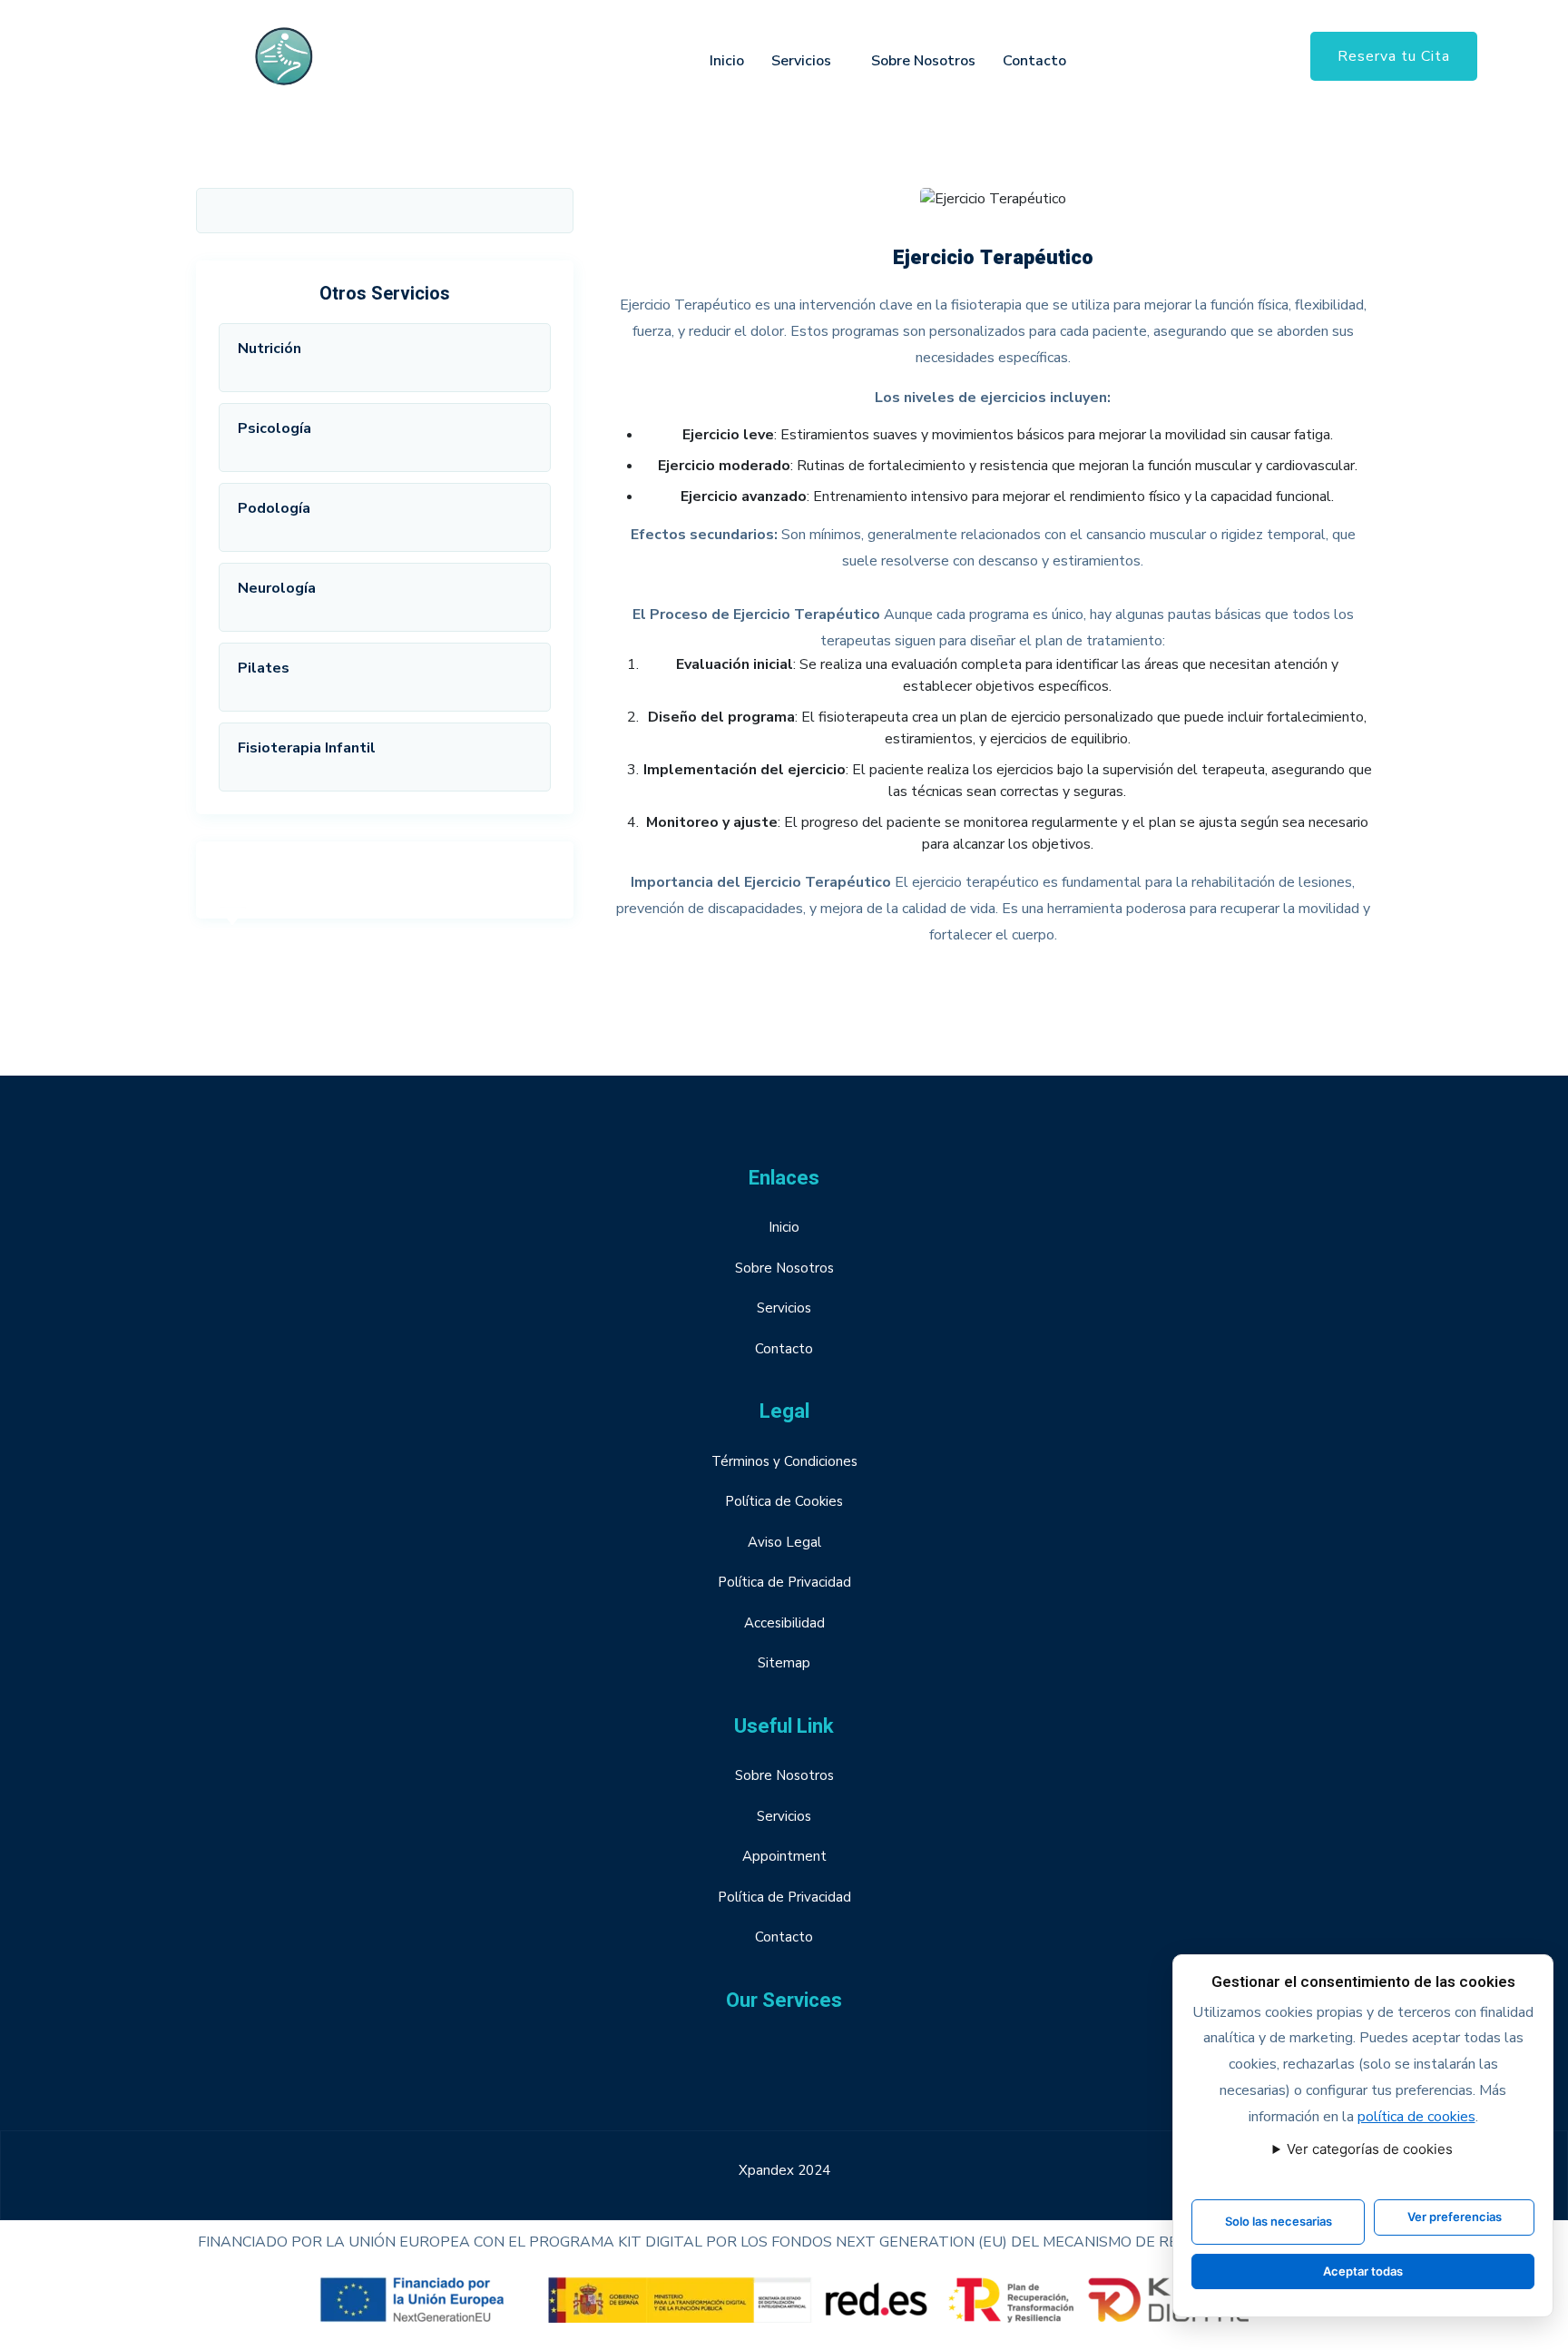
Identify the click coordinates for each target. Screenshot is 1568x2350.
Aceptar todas (1363, 2271)
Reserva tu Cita (1394, 56)
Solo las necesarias (1279, 2221)
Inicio (727, 61)
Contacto (1034, 61)
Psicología (274, 428)
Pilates (264, 668)
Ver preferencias (1455, 2217)
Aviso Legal (784, 1542)
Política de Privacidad (784, 1582)
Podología (274, 508)
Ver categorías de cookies (1370, 2149)
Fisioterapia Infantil (307, 748)
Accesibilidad (784, 1623)
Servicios (801, 61)
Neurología (277, 588)
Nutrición (269, 349)
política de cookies (1416, 2117)
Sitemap (784, 1663)
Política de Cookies (784, 1501)
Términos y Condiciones (784, 1461)
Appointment (784, 1856)
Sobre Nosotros (923, 61)
